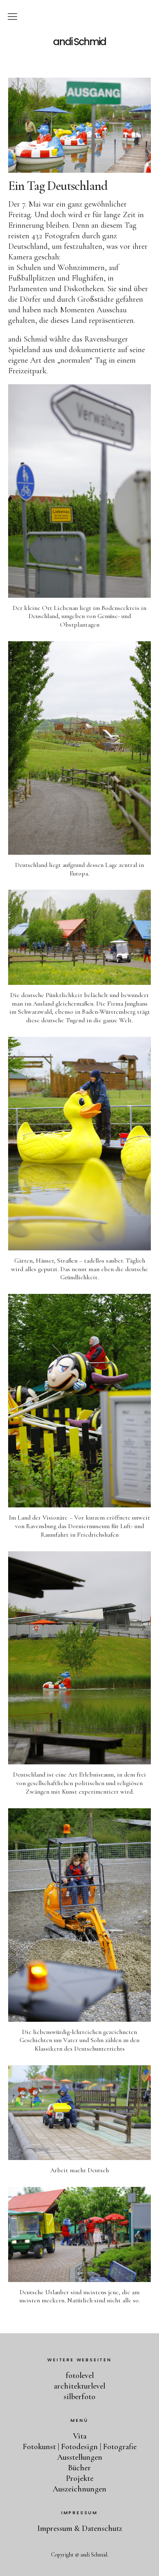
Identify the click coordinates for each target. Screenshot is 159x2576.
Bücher (79, 2468)
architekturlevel (79, 2386)
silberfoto (79, 2397)
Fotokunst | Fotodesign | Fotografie (80, 2447)
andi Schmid (79, 42)
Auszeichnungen (79, 2489)
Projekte (80, 2478)
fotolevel (80, 2376)
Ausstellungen (80, 2457)
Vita (80, 2436)
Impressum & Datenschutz (80, 2528)
